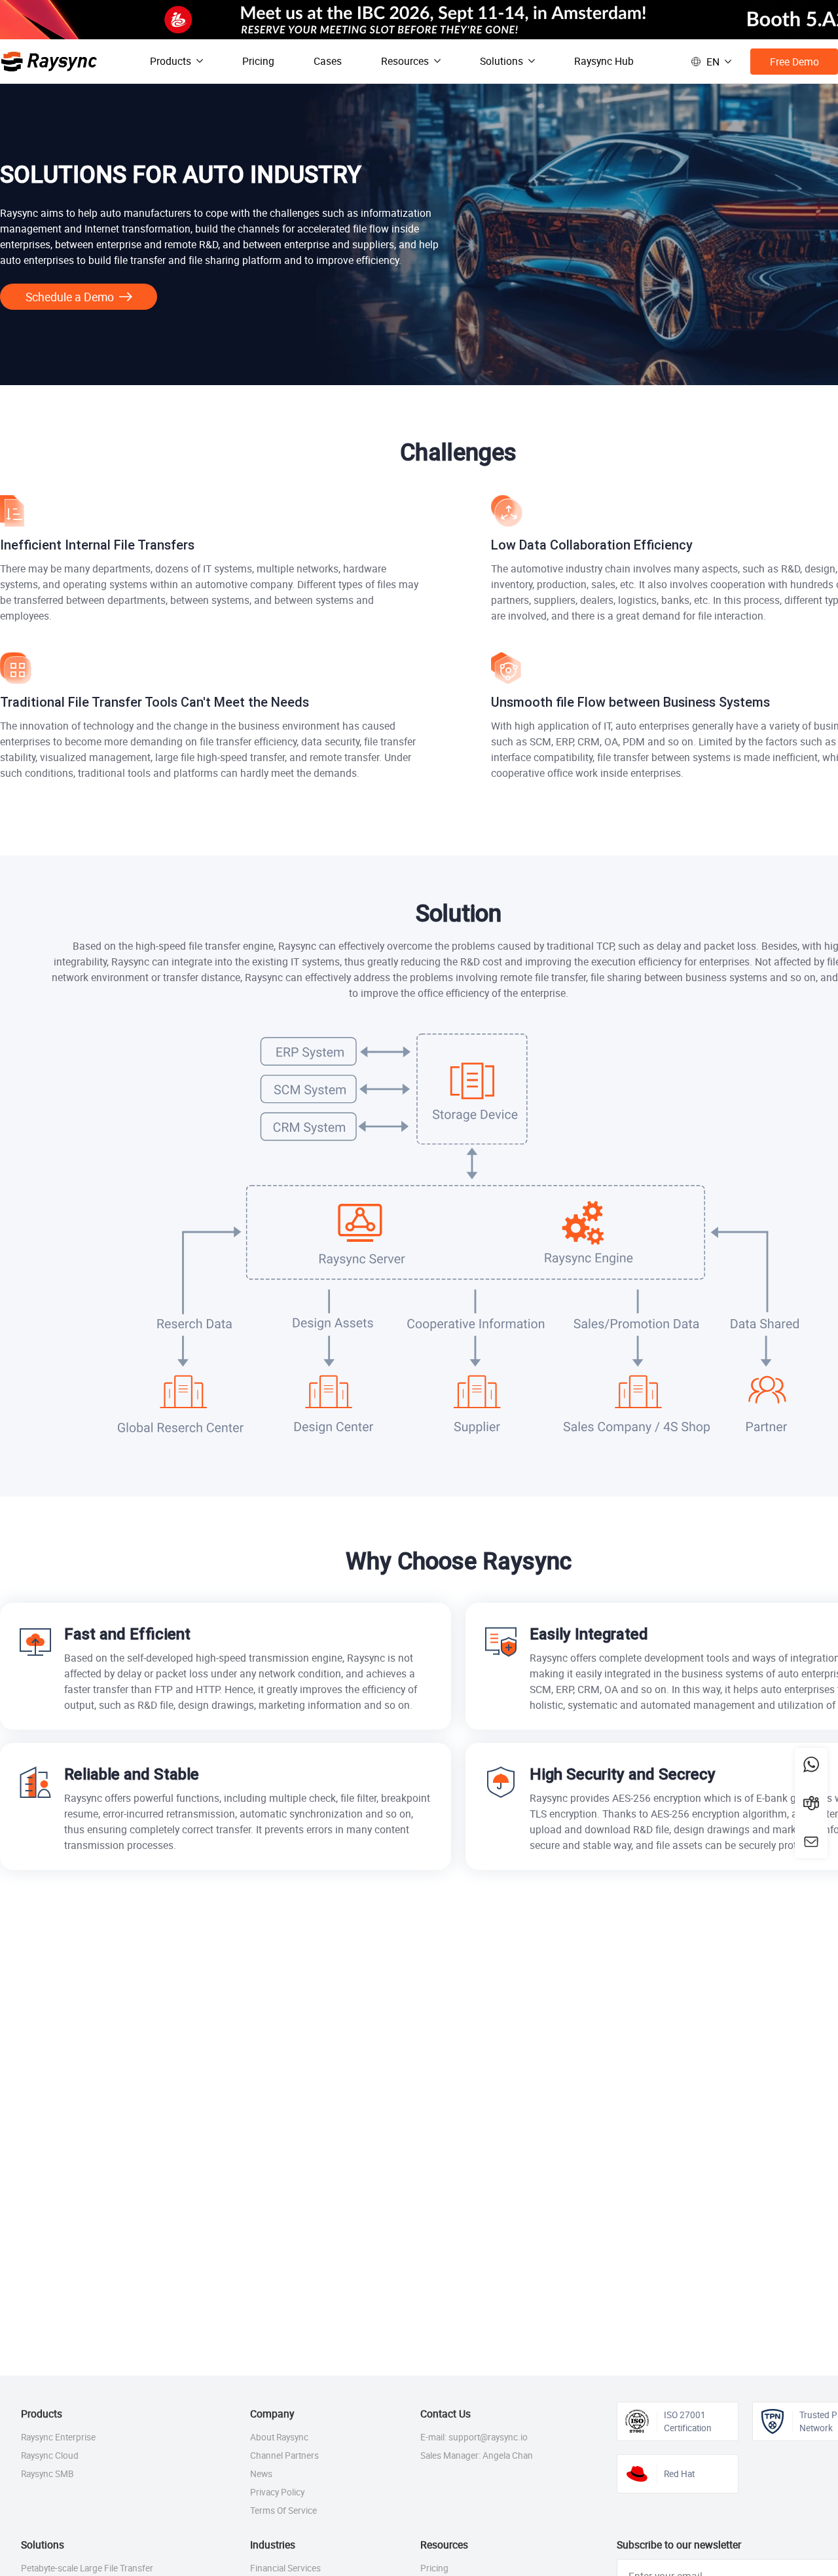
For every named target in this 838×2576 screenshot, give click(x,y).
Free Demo (794, 62)
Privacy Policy (277, 2492)
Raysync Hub (604, 61)
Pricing (258, 61)
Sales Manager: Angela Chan (477, 2455)
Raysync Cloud (50, 2455)
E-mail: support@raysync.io (474, 2437)
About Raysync (279, 2437)
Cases (328, 61)
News (261, 2474)
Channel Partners (284, 2455)
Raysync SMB (47, 2474)
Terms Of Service (283, 2511)
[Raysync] (49, 62)
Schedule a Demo (70, 297)
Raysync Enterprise (58, 2437)
